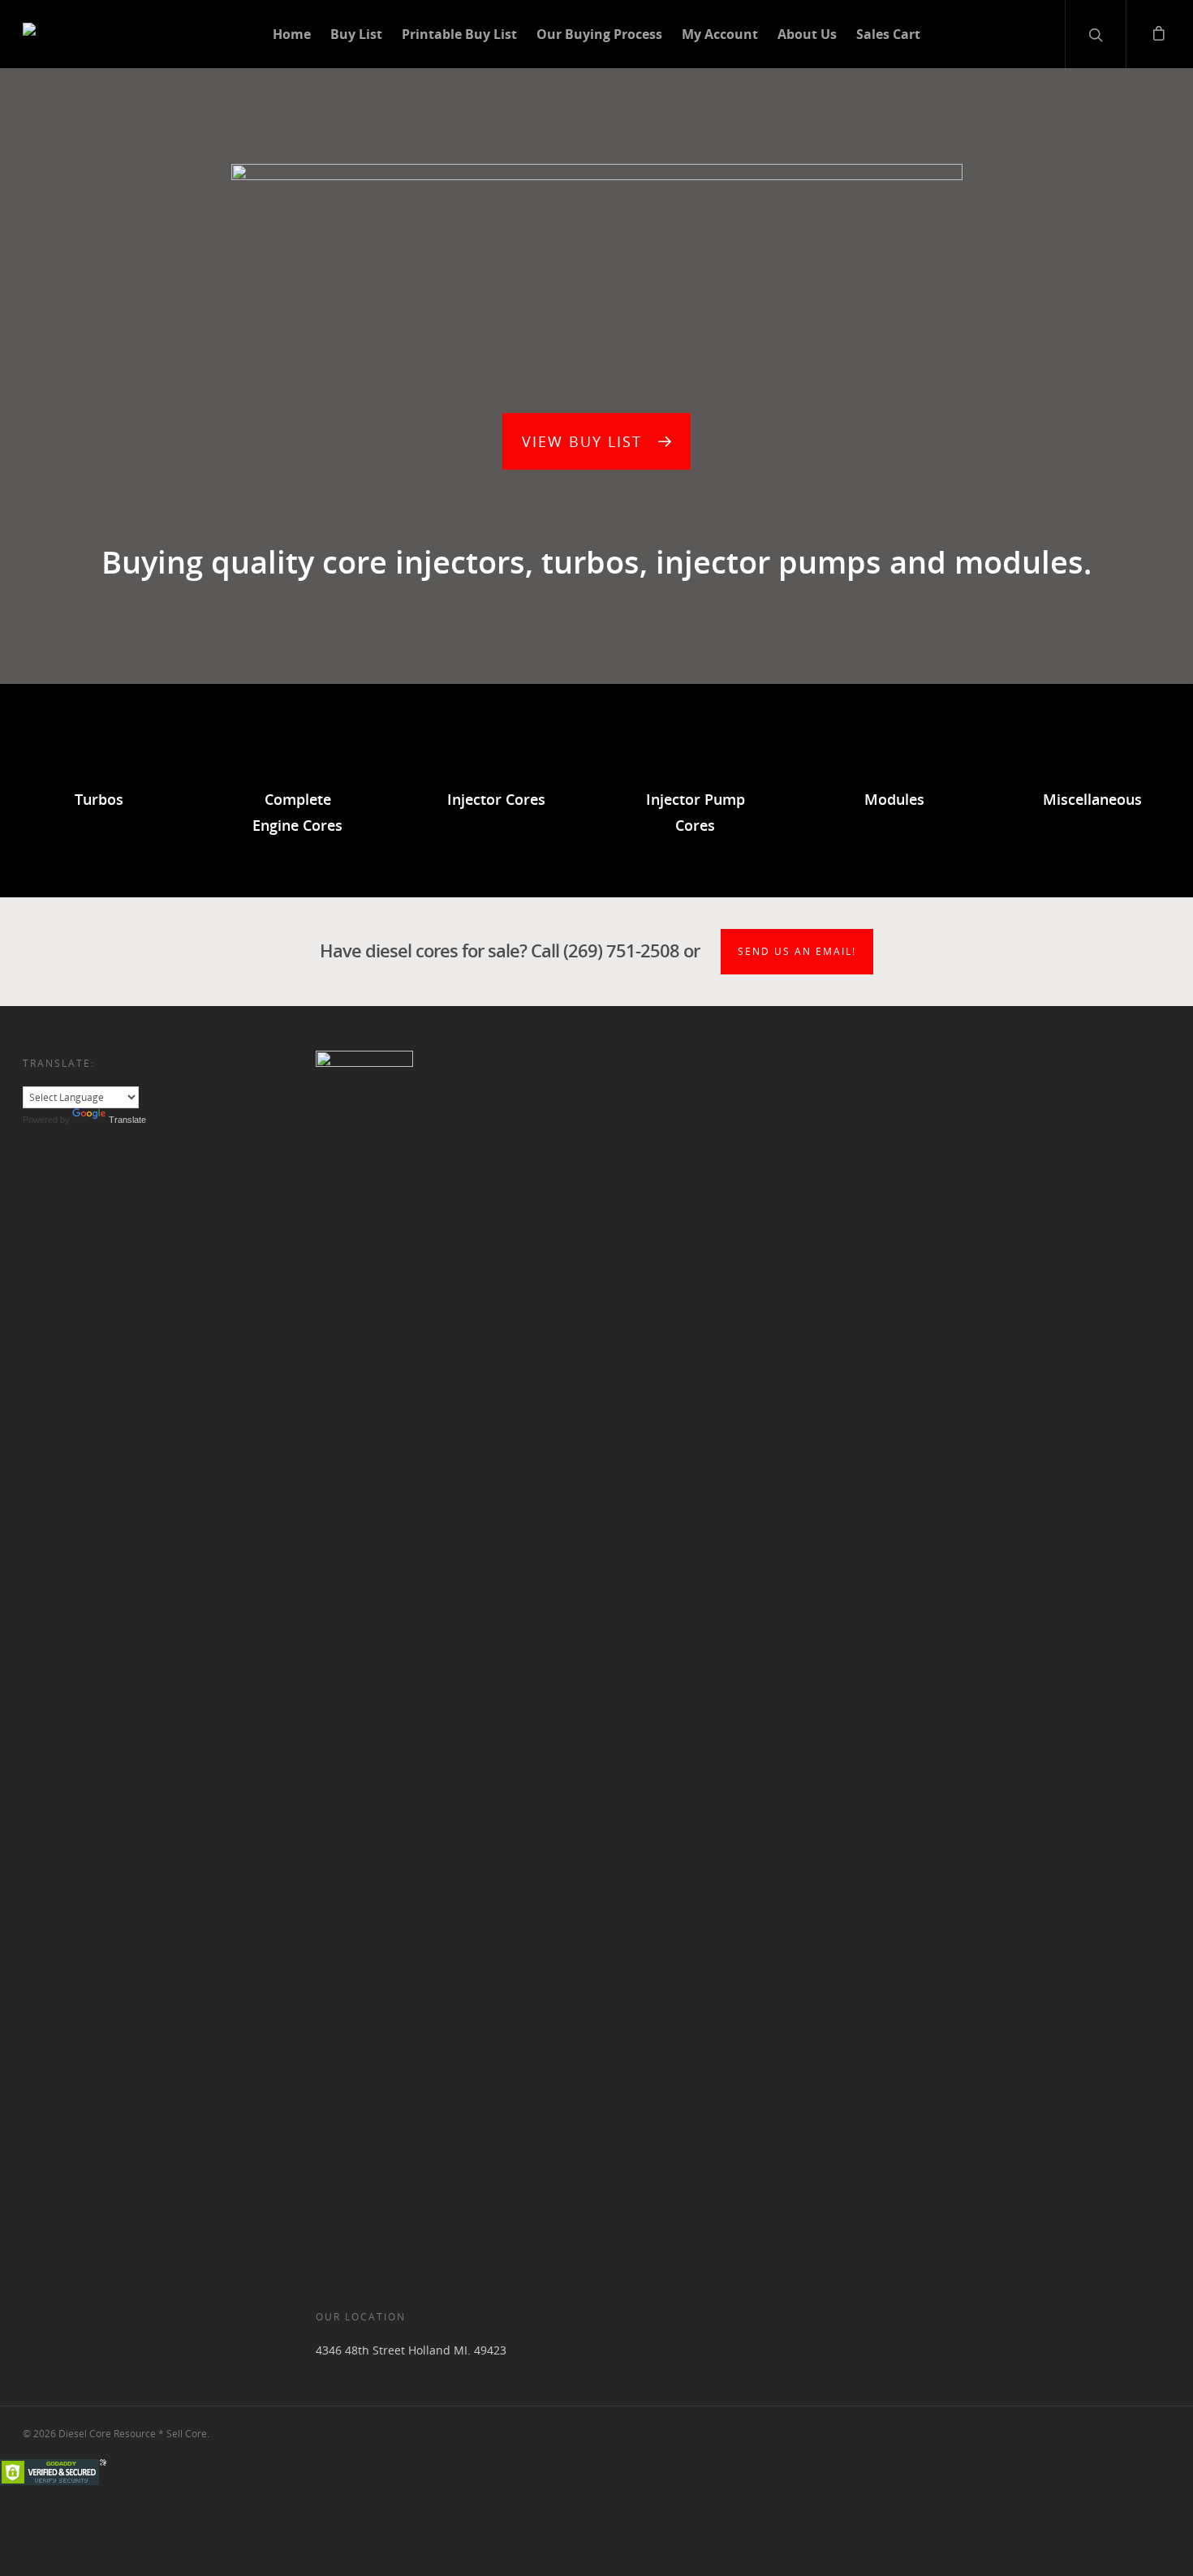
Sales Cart (888, 34)
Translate (127, 1120)
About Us (807, 34)
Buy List (356, 34)
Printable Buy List (459, 34)
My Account (720, 34)
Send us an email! (797, 951)
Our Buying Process (599, 34)
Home (292, 34)
